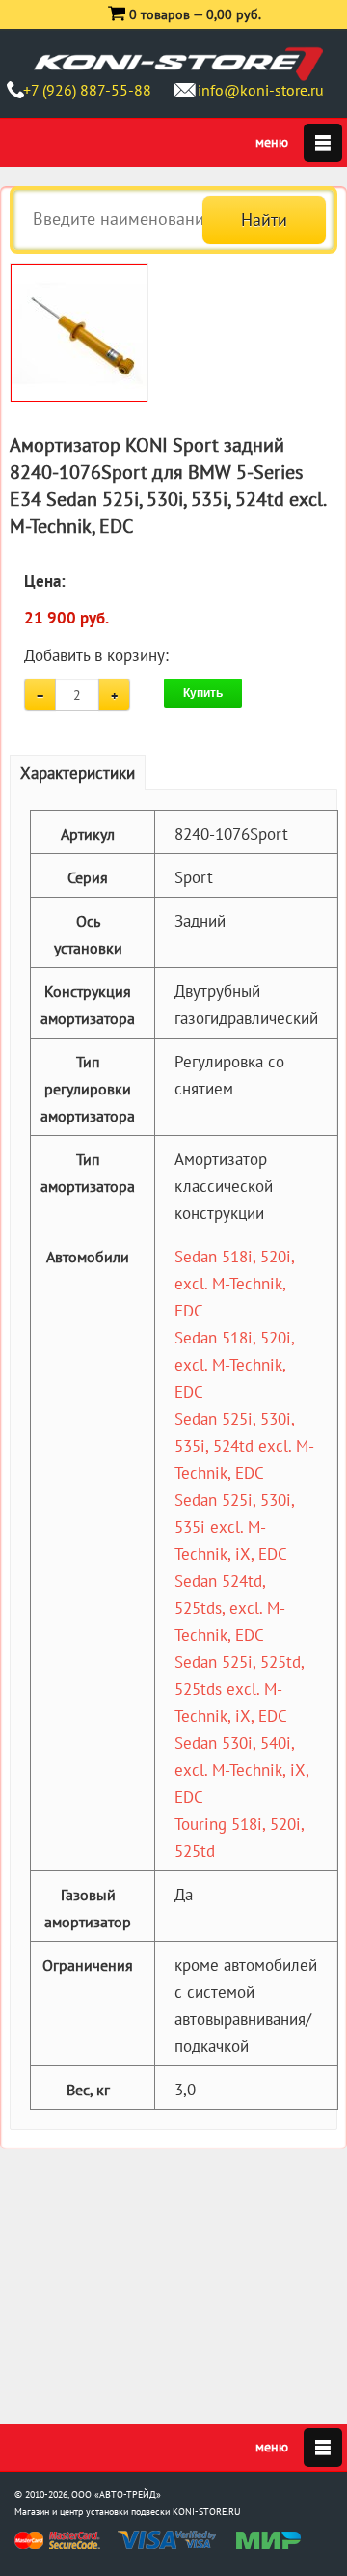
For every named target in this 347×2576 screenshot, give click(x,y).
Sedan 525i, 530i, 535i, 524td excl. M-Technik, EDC (244, 1446)
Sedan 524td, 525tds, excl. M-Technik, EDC (230, 1608)
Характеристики (78, 773)
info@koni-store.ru (261, 90)
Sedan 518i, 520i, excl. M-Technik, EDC (234, 1284)
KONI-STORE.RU (207, 2512)
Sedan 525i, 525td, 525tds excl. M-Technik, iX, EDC (239, 1689)
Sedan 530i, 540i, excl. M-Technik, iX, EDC (241, 1770)
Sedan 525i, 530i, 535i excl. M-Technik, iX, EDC (234, 1527)
